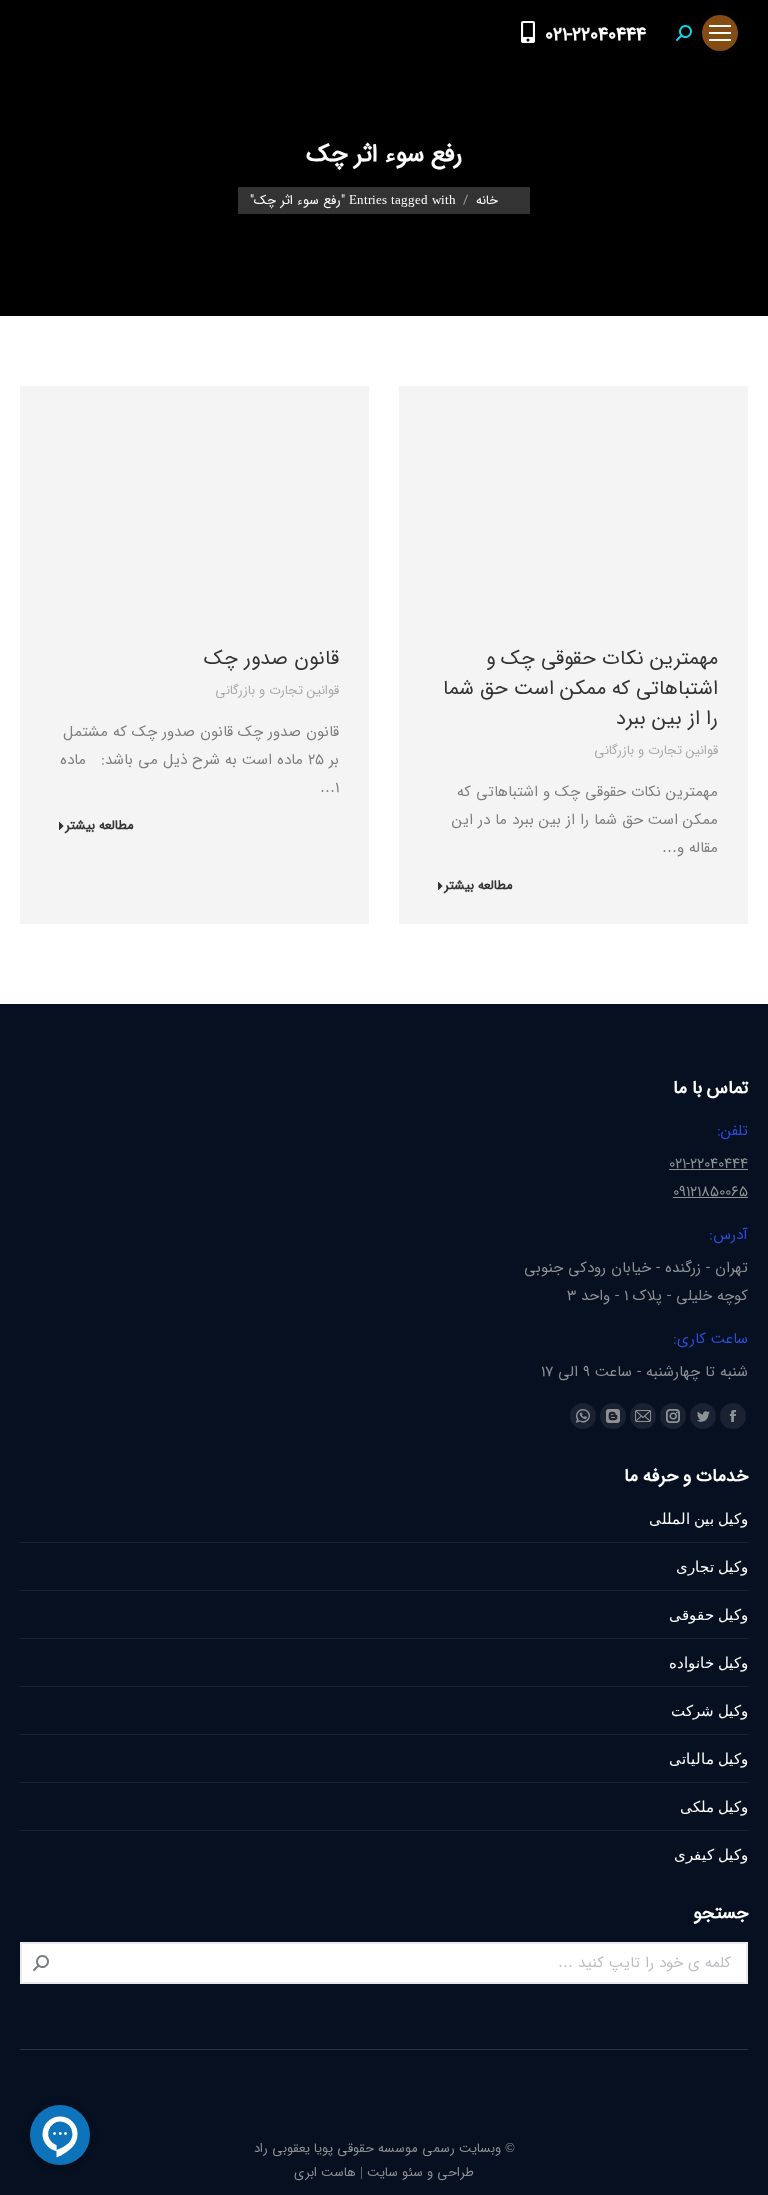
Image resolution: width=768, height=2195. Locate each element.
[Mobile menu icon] (720, 33)
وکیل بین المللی (698, 1518)
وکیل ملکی (714, 1806)
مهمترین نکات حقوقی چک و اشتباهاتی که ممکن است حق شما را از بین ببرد (580, 688)
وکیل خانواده (708, 1662)
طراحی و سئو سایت (420, 2172)
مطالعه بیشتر (478, 886)
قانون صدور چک (271, 658)
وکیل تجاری (712, 1566)
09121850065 (710, 1192)
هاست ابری (325, 2172)
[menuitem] (489, 33)
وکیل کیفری (711, 1854)
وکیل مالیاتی (708, 1758)
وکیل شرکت (709, 1710)
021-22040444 (595, 35)
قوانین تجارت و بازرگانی (656, 750)
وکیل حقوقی (708, 1614)
